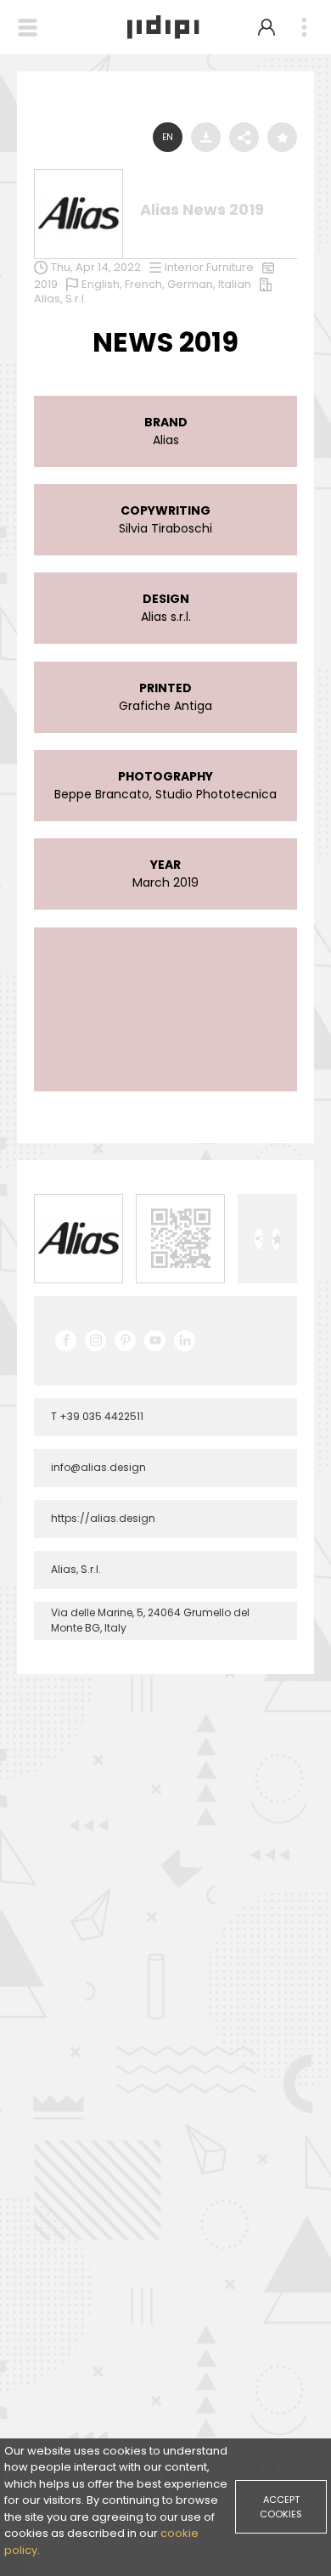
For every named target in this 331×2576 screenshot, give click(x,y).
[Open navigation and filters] (28, 28)
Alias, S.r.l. (60, 299)
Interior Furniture (209, 267)
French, (146, 284)
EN (168, 137)
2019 (46, 284)
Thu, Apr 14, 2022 (96, 267)
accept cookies (281, 2507)
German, (193, 284)
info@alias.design (98, 1467)
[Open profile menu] (266, 27)
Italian (235, 284)
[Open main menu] (304, 28)
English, (103, 284)
